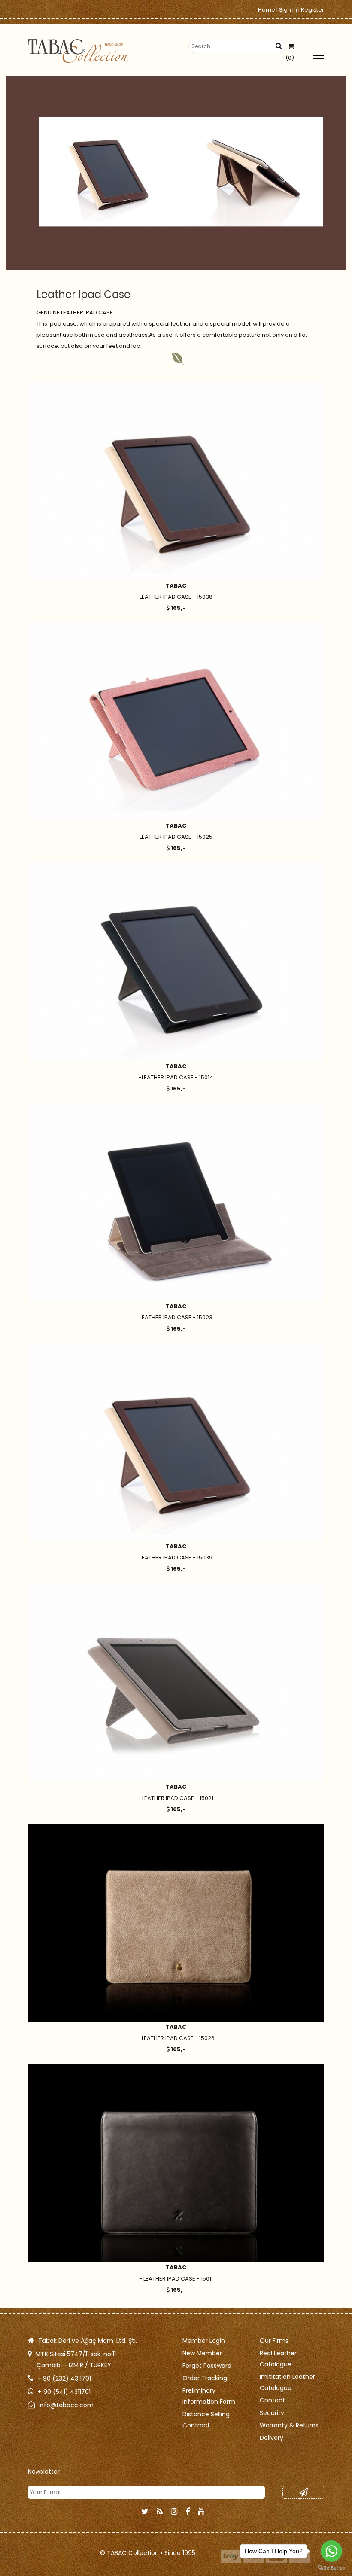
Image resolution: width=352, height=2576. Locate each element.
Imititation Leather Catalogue (287, 2382)
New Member (202, 2353)
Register (313, 10)
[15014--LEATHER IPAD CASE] (176, 961)
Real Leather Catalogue (278, 2359)
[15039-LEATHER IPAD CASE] (176, 1442)
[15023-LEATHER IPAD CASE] (176, 1202)
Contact (272, 2400)
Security (272, 2413)
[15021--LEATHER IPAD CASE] (176, 1682)
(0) (290, 58)
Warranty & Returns (289, 2425)
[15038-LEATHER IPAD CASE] (176, 481)
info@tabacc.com (66, 2405)
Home (267, 10)
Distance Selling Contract (206, 2420)
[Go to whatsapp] (331, 2551)
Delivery (272, 2438)
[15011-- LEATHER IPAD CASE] (176, 2163)
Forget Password (207, 2366)
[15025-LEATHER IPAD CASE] (176, 721)
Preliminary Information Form (209, 2396)
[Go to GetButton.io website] (331, 2567)
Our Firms (274, 2341)
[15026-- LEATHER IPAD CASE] (176, 1923)
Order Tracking (205, 2378)
